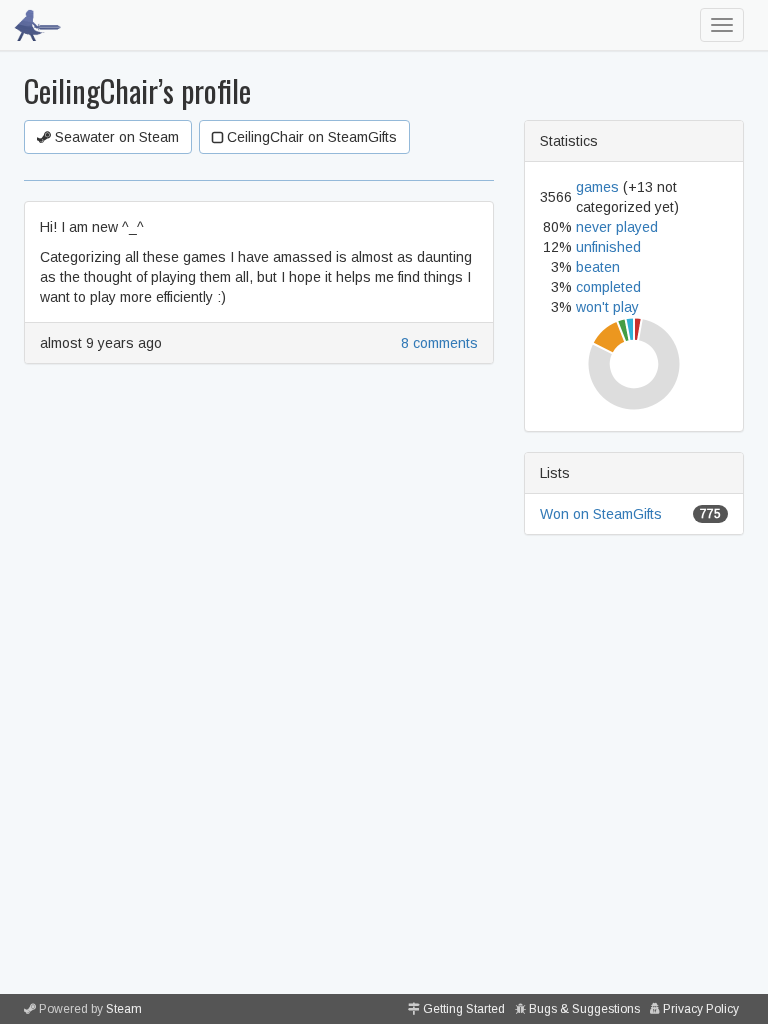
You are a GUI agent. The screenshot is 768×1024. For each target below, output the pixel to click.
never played (617, 227)
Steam (124, 1009)
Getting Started (464, 1009)
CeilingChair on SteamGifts (310, 137)
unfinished (608, 247)
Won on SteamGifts (601, 514)
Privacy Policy (701, 1009)
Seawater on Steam (115, 137)
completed (608, 287)
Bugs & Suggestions (584, 1009)
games (597, 187)
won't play (607, 307)
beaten (598, 267)
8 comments (439, 343)
